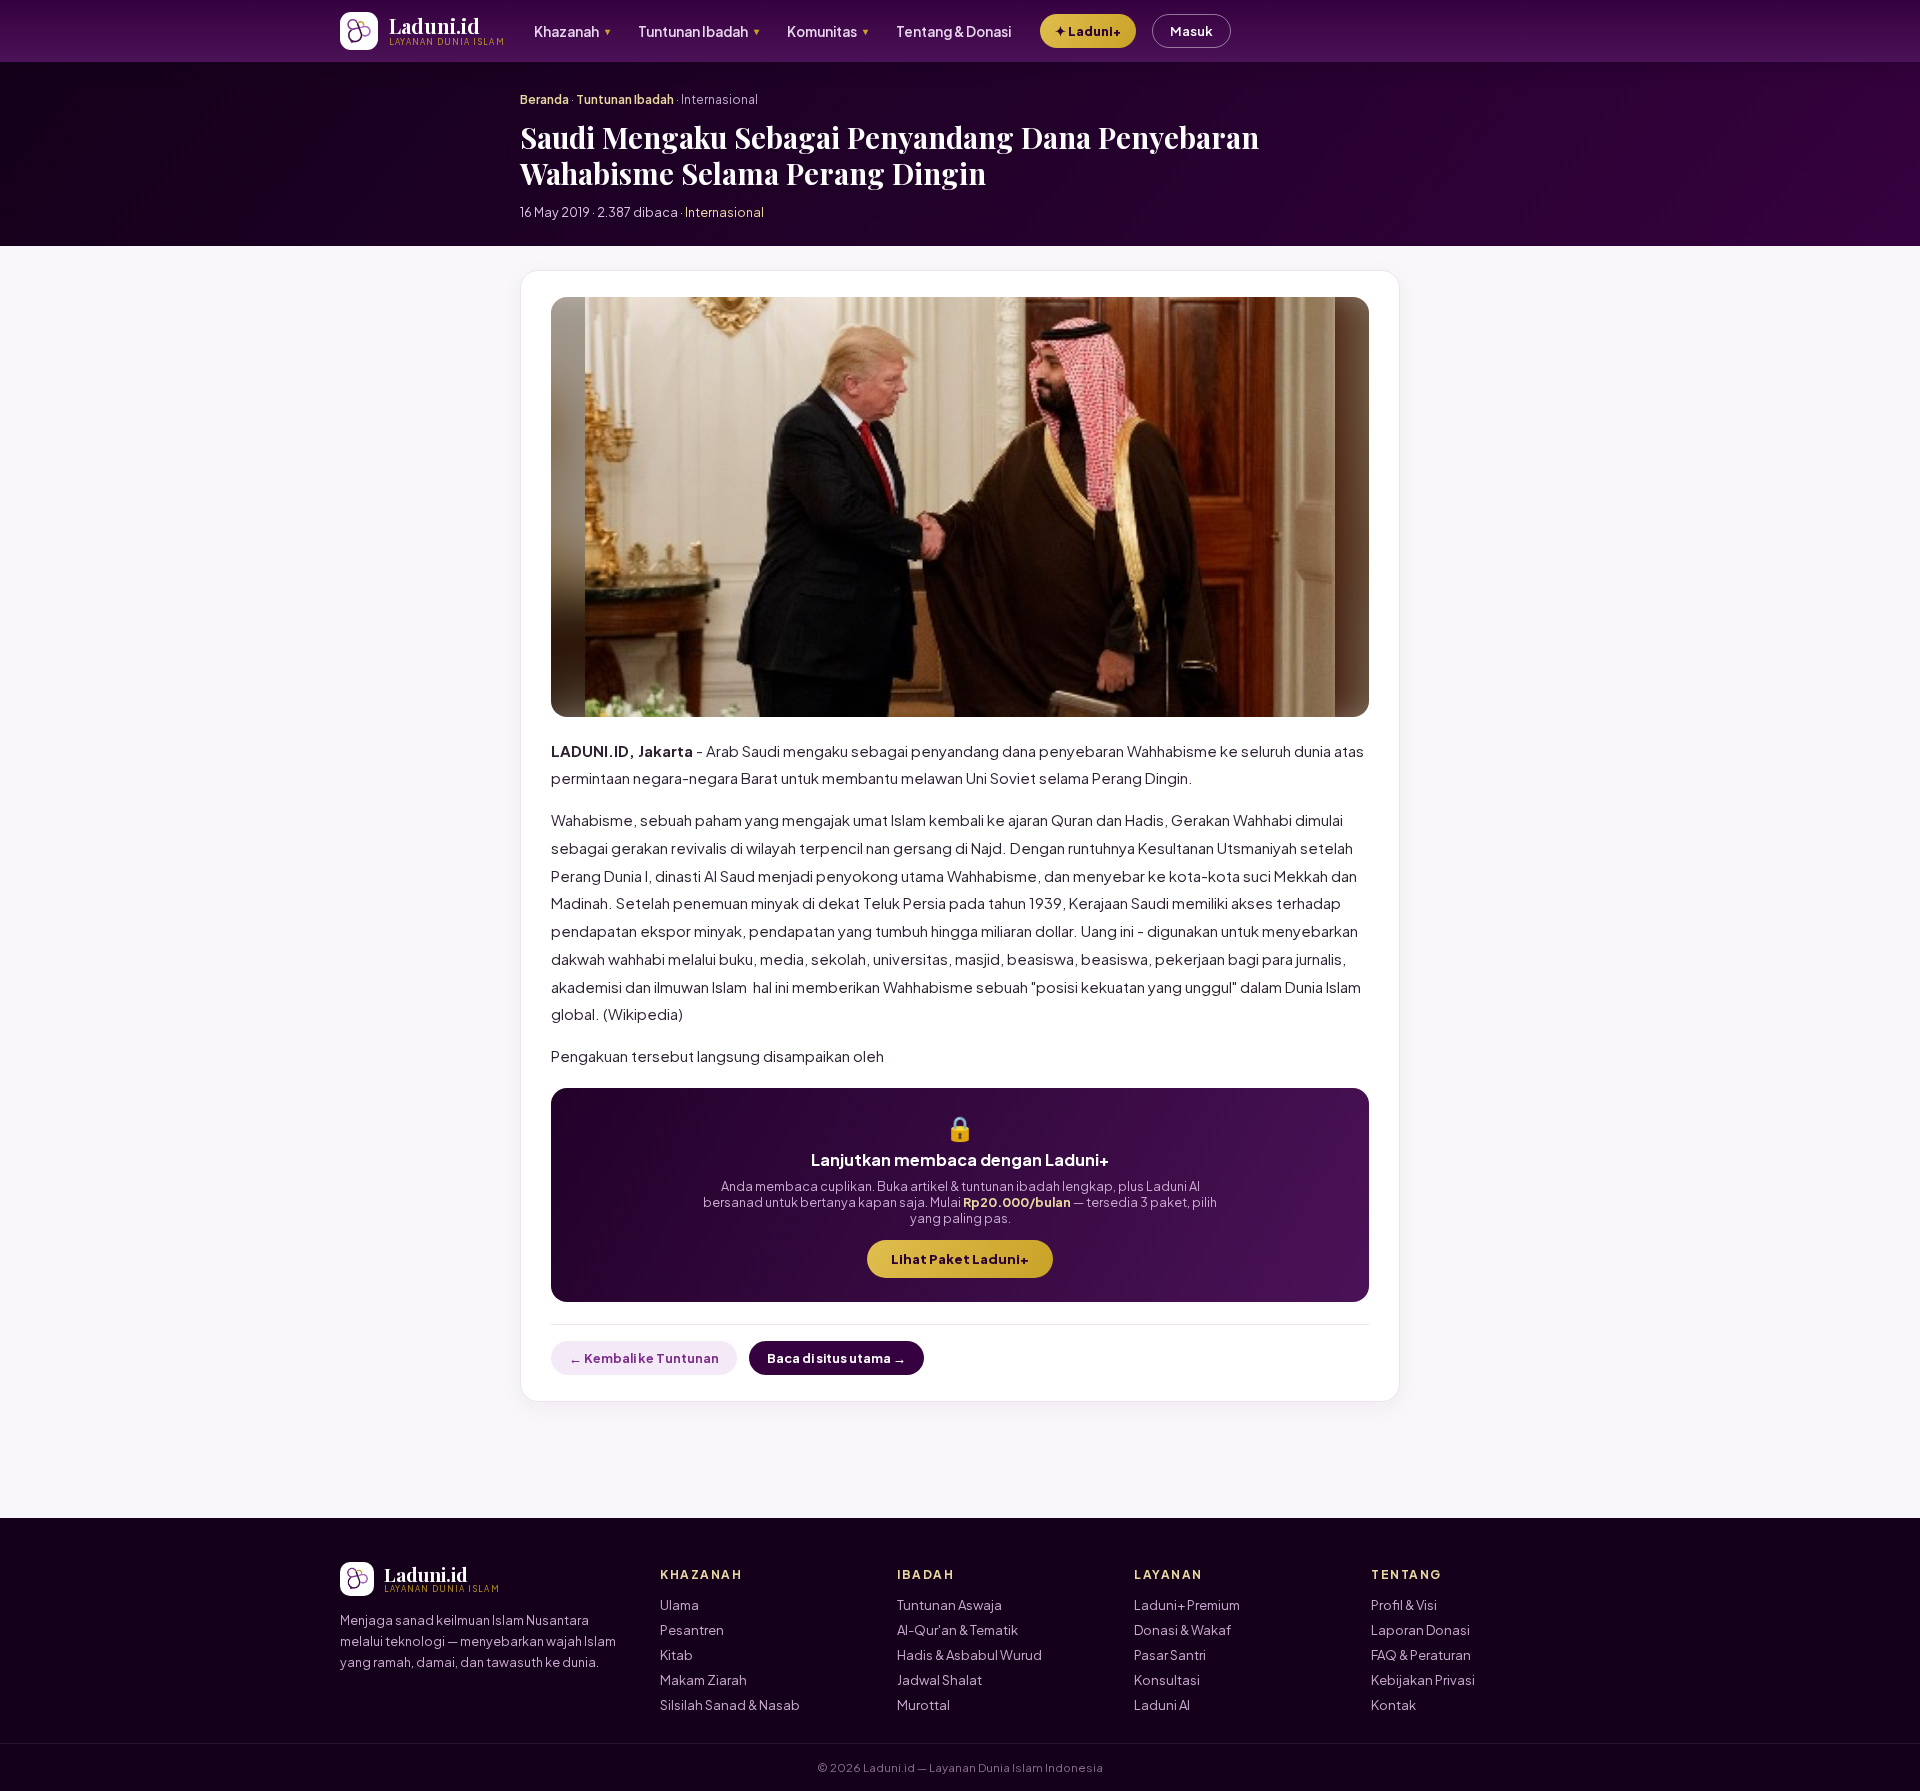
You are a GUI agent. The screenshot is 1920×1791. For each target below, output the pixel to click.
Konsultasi (1167, 1680)
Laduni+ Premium (1187, 1605)
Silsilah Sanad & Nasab (730, 1705)
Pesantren (692, 1630)
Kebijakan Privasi (1423, 1680)
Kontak (1393, 1705)
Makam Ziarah (703, 1680)
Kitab (676, 1655)
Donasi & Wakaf (1182, 1630)
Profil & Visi (1404, 1605)
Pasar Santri (1170, 1655)
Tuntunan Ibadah (625, 99)
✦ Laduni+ (1088, 31)
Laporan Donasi (1420, 1630)
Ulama (679, 1605)
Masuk (1191, 31)
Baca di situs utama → (836, 1358)
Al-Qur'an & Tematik (957, 1630)
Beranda (544, 99)
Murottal (923, 1705)
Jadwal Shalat (939, 1680)
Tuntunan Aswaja (949, 1605)
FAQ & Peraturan (1421, 1655)
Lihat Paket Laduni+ (960, 1259)
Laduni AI (1162, 1705)
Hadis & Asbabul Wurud (969, 1655)
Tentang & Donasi (953, 31)
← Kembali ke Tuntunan (644, 1358)
